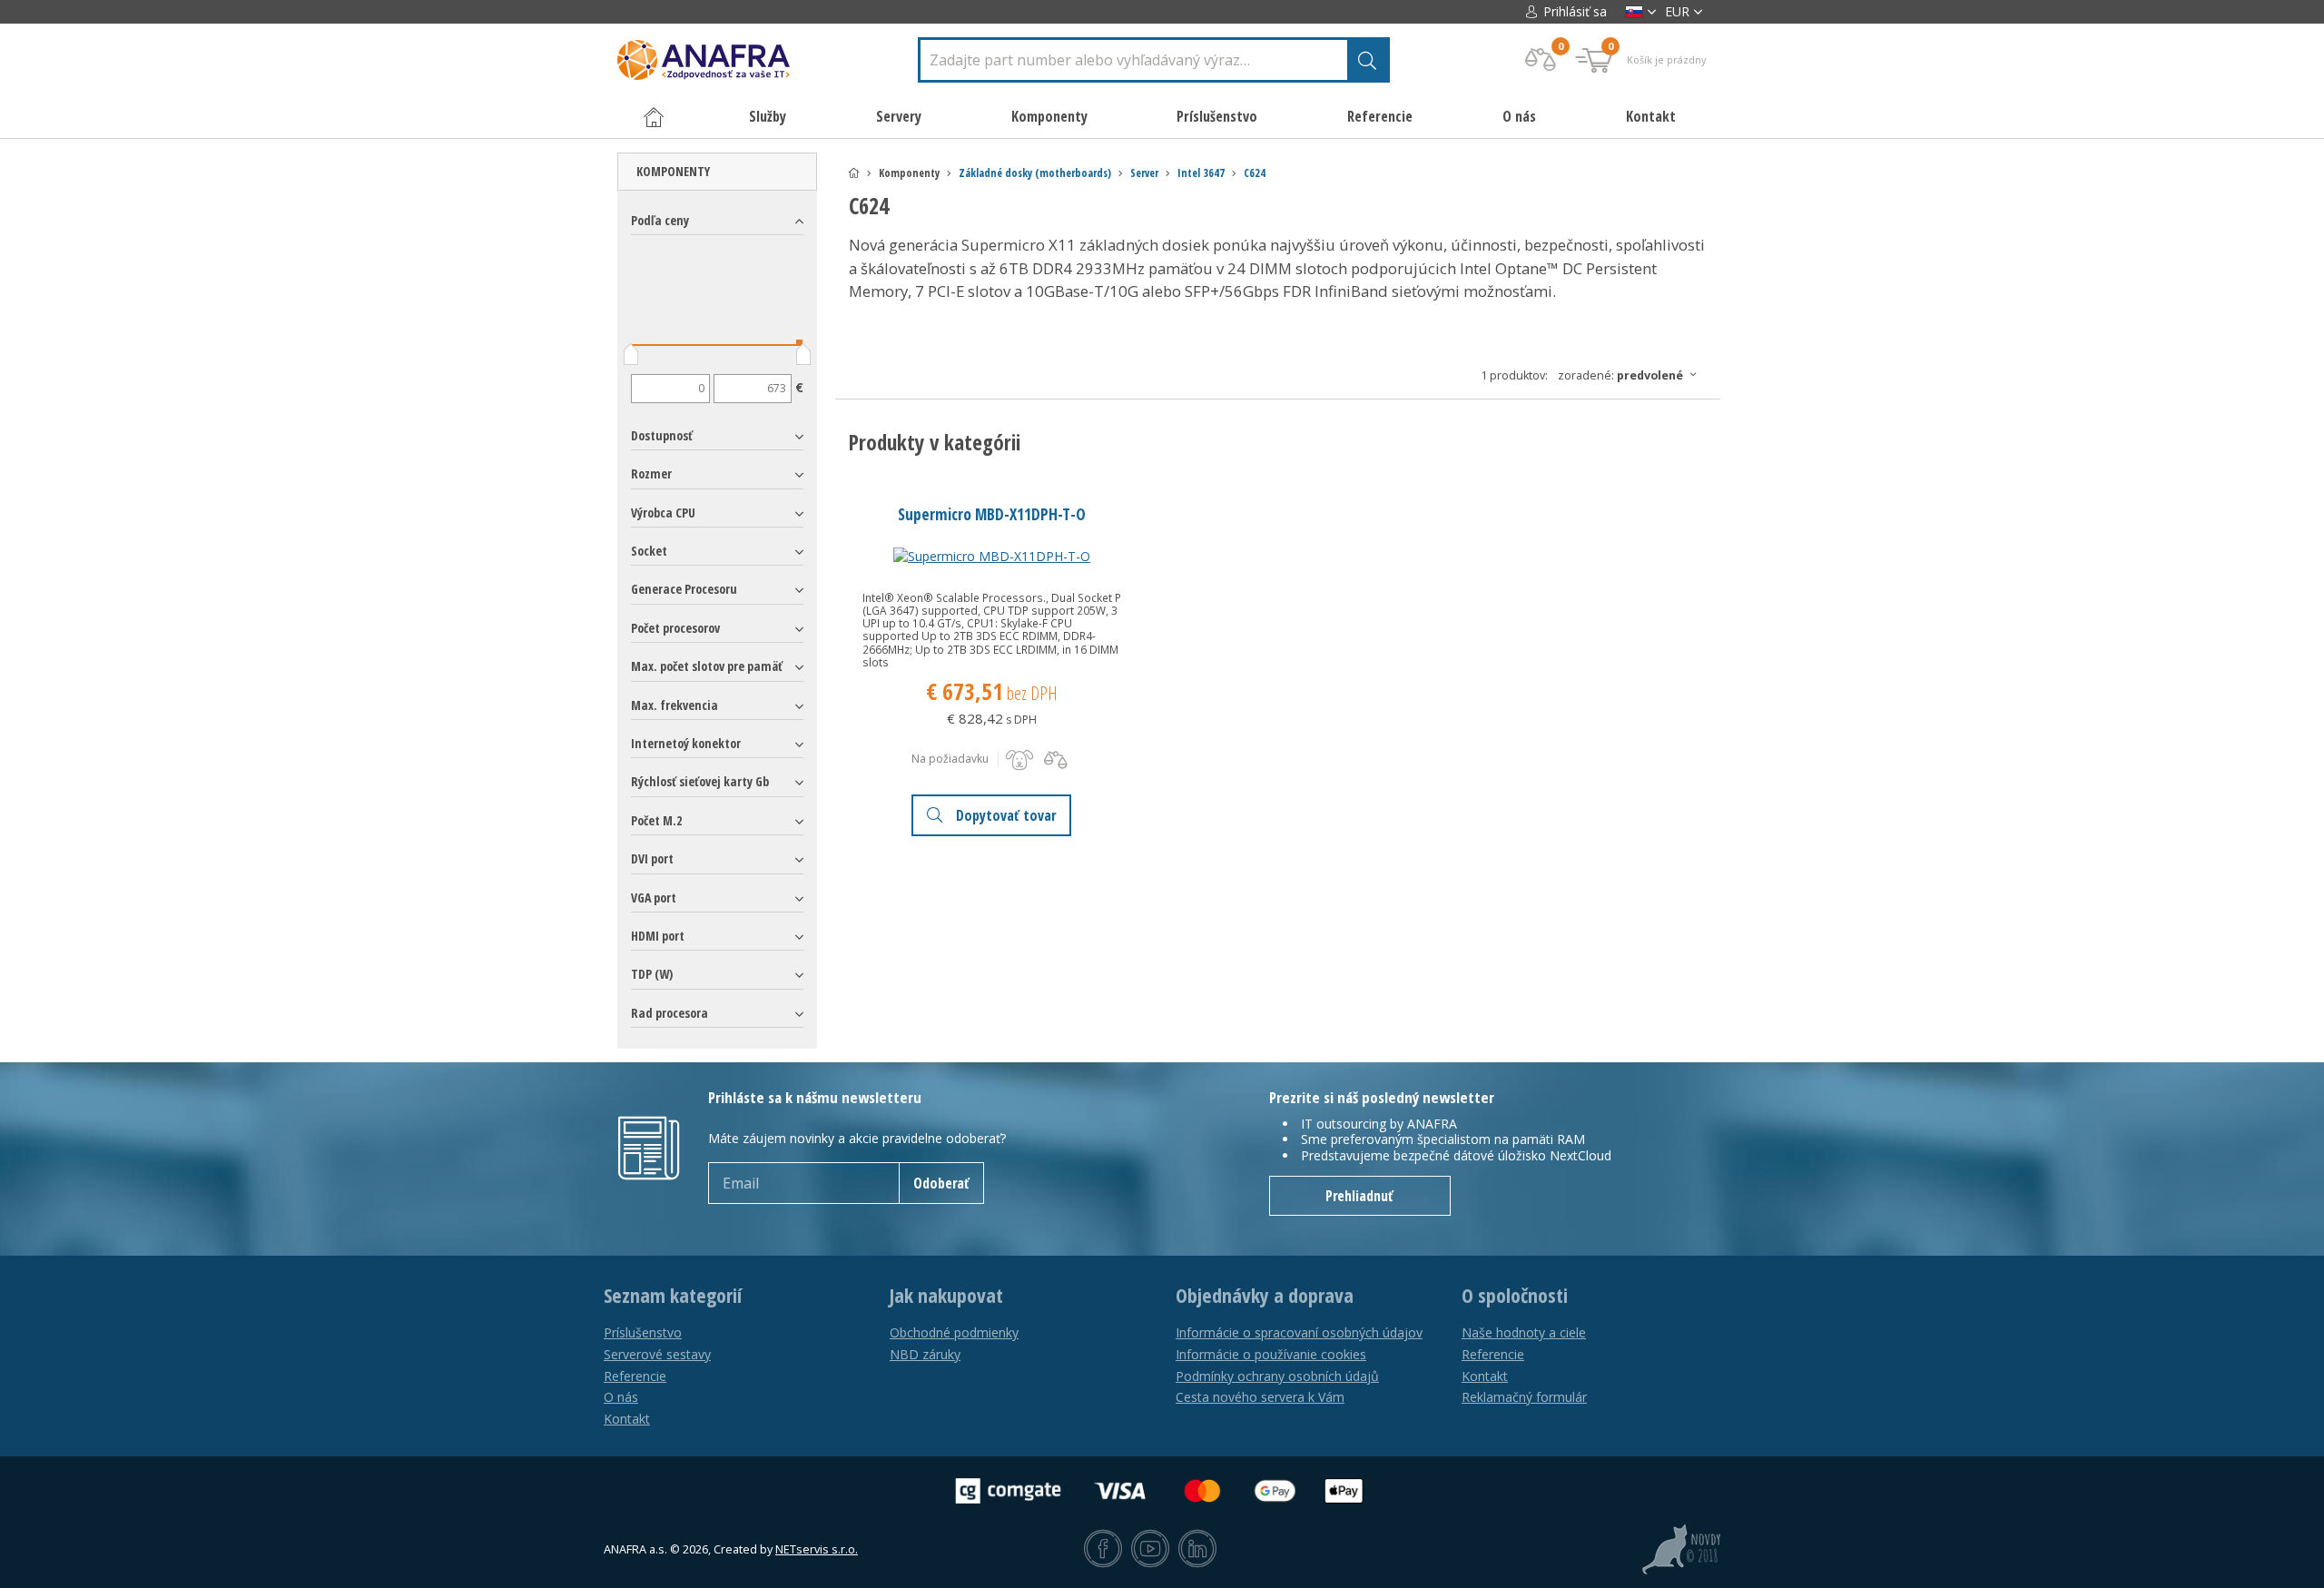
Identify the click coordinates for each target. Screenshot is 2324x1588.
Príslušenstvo (643, 1332)
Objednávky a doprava (1265, 1296)
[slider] (631, 358)
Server (1144, 173)
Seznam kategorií (673, 1296)
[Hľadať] (1367, 60)
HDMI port (658, 936)
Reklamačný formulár (1524, 1397)
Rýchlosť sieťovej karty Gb (700, 781)
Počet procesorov (675, 628)
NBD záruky (925, 1354)
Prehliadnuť (1359, 1196)
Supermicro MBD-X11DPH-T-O (992, 514)
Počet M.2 (656, 820)
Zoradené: (1620, 375)
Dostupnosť (662, 435)
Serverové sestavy (657, 1354)
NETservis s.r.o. (817, 1549)
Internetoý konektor (686, 743)
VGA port (654, 898)
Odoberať (941, 1183)
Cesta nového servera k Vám (1260, 1397)
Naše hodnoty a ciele (1524, 1332)
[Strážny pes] (1019, 760)
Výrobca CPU (663, 513)
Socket (649, 551)
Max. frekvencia (675, 705)
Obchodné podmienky (954, 1332)
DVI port (652, 858)
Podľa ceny (660, 220)
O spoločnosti (1515, 1296)
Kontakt (1651, 116)
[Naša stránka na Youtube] (1150, 1550)
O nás (1519, 116)
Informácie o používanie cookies (1271, 1354)
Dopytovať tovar (1006, 815)
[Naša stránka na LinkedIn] (1197, 1550)
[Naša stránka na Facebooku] (1103, 1550)
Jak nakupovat (946, 1296)
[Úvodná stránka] (854, 173)
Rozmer (651, 473)
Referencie (1380, 116)
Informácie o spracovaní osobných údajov (1299, 1332)
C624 (1255, 173)
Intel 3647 (1201, 173)
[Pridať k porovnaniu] (1056, 760)
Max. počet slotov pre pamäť (707, 666)
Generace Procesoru (684, 589)
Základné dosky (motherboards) (1035, 173)
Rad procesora (670, 1013)
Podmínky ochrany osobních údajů (1277, 1376)
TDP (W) (652, 974)
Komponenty (673, 171)
